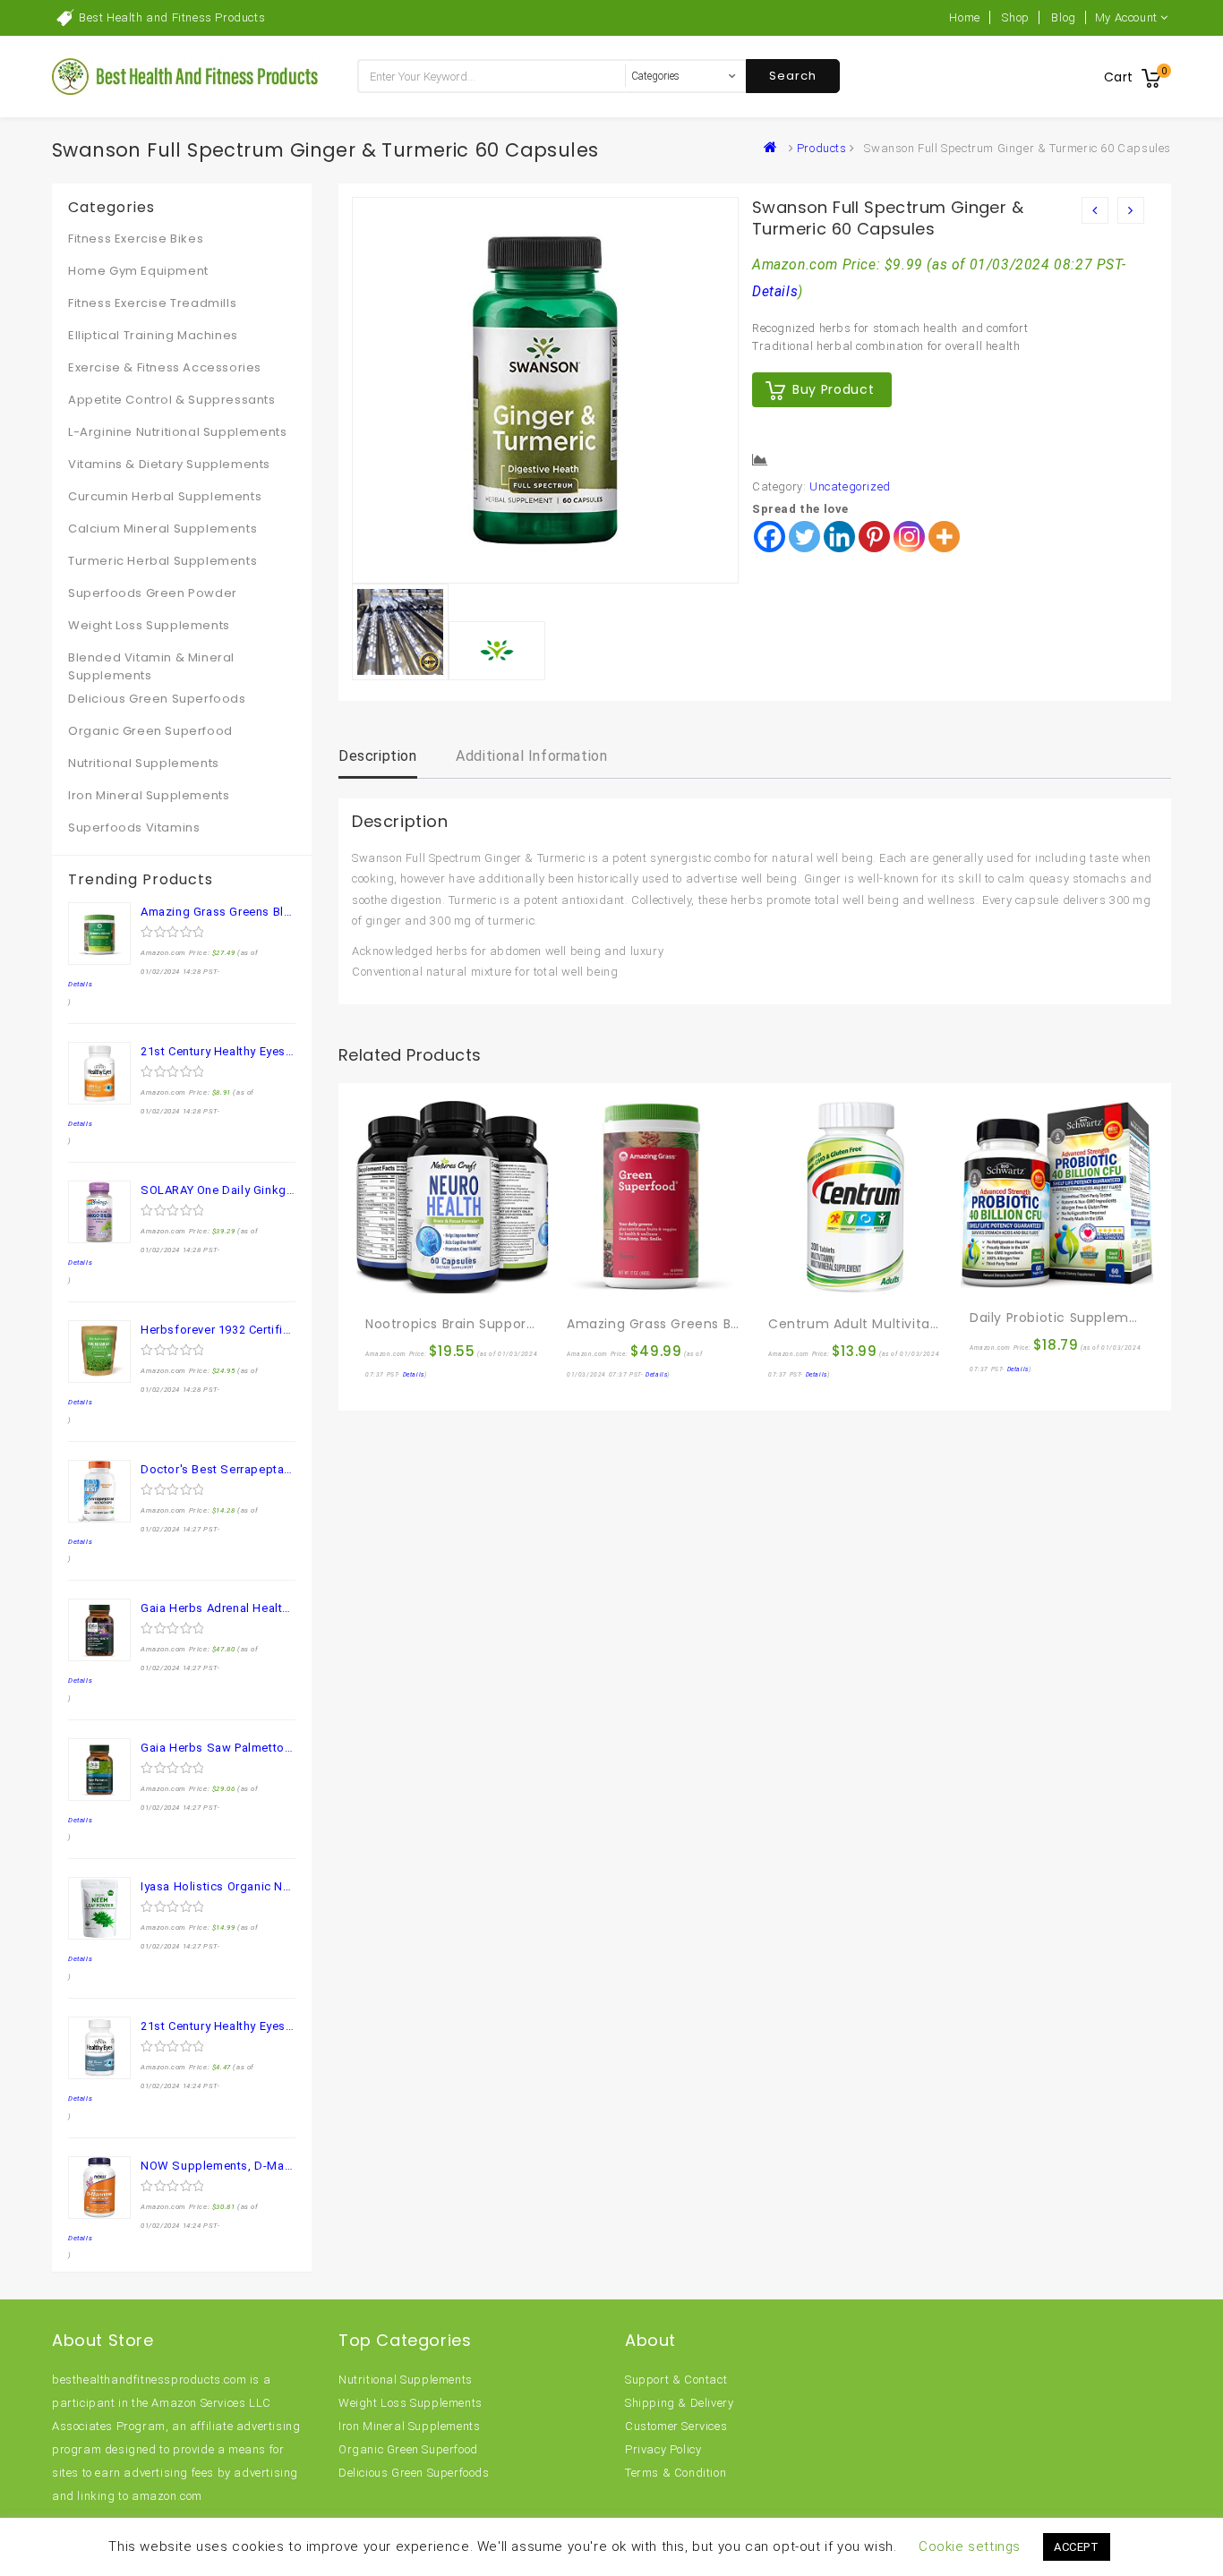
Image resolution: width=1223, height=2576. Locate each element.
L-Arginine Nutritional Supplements (177, 432)
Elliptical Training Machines (153, 335)
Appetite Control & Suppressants (172, 400)
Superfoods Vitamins (134, 827)
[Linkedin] (839, 537)
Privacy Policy (663, 2449)
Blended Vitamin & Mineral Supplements (151, 666)
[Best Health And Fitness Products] (774, 148)
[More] (944, 537)
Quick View (418, 1285)
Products (822, 148)
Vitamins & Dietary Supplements (169, 464)
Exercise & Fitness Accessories (165, 367)
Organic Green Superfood (150, 731)
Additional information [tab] (531, 756)
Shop (1015, 17)
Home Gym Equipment (138, 271)
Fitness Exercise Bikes (136, 239)
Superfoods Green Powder (153, 593)
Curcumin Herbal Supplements (165, 496)
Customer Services (676, 2426)
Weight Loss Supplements (149, 625)
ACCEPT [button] (1077, 2547)
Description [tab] (378, 756)
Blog (1063, 17)
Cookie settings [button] (970, 2546)
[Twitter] (804, 537)
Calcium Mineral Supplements (162, 529)
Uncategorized (850, 486)
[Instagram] (909, 537)
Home (964, 17)
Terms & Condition (676, 2473)
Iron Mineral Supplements (149, 795)
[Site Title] (186, 76)
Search (793, 76)
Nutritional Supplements (144, 763)
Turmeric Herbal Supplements (162, 561)
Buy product (833, 389)
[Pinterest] (874, 537)
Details (775, 292)
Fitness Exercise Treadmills (152, 303)
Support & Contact (676, 2380)
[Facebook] (770, 537)
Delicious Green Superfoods (157, 699)
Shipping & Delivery (679, 2403)
